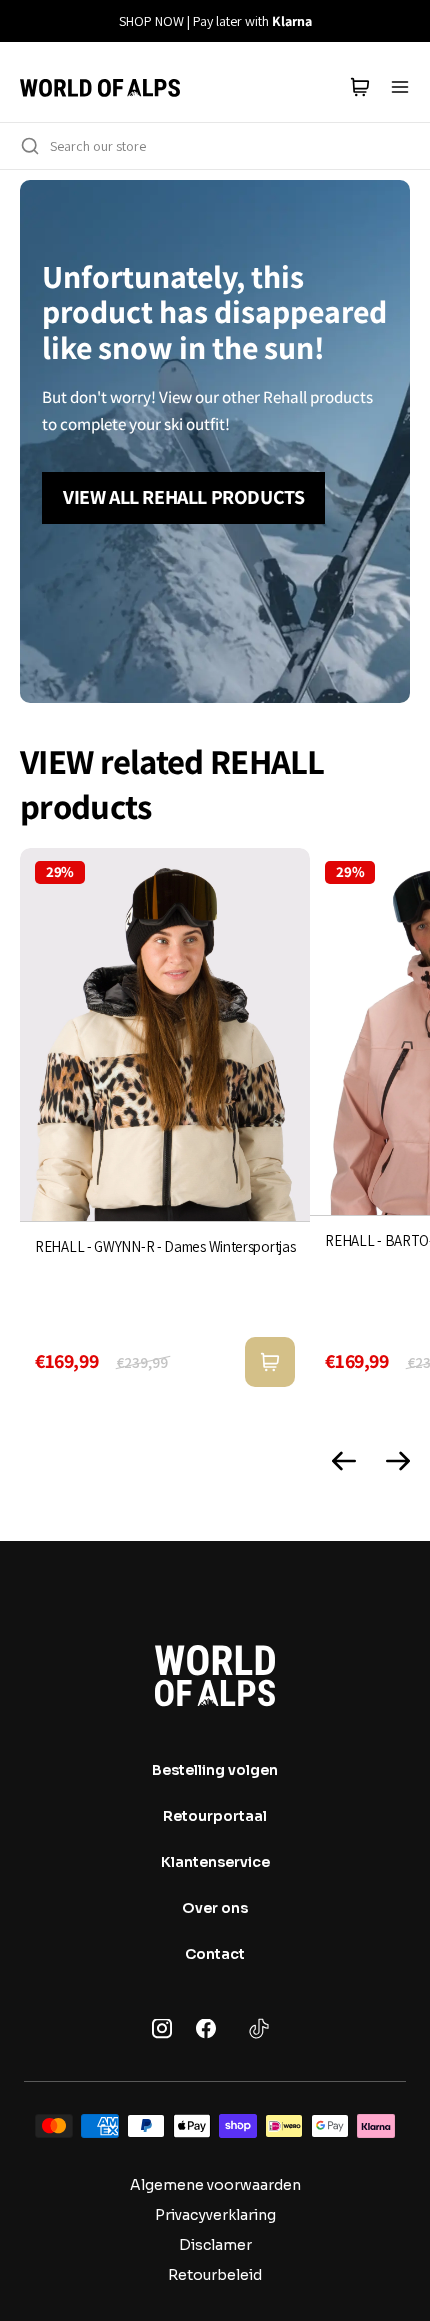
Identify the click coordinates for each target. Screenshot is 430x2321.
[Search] (30, 146)
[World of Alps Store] (100, 87)
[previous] (27, 21)
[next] (403, 21)
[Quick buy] (270, 1362)
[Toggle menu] (400, 87)
